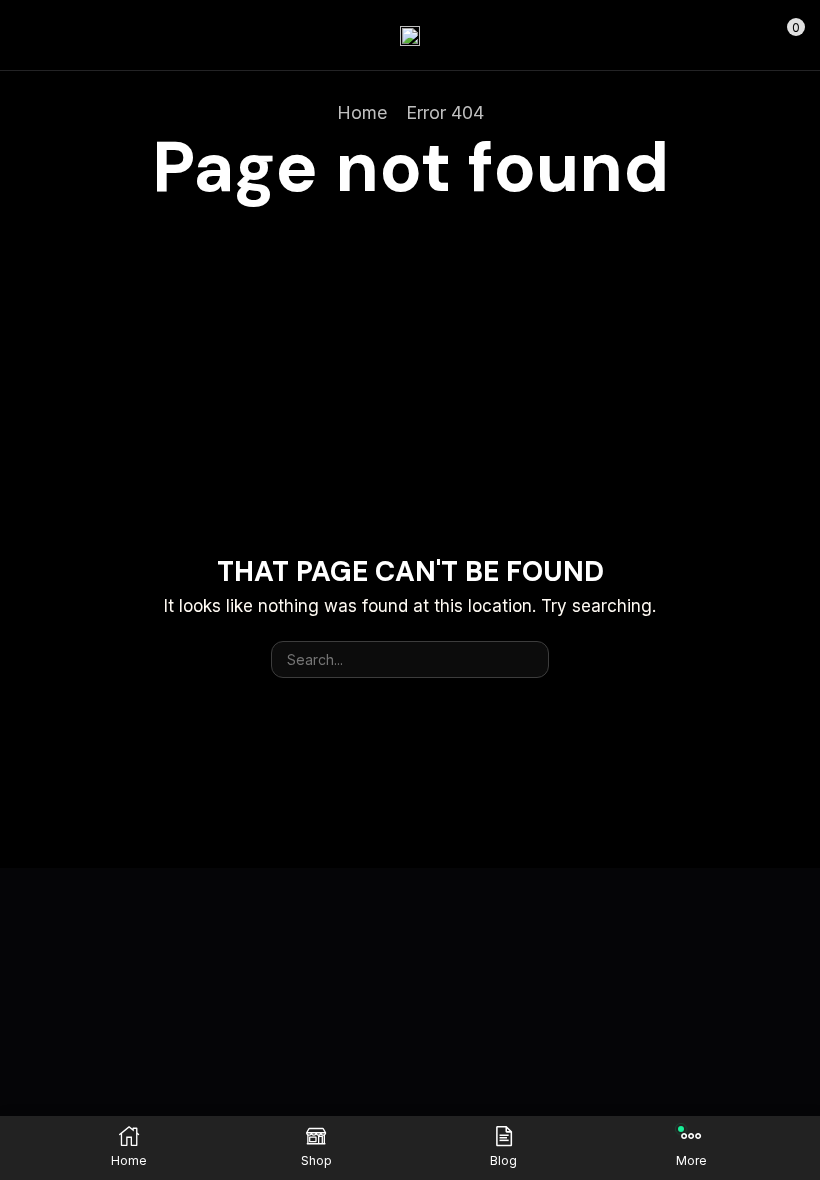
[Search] (530, 659)
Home (362, 112)
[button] (23, 35)
